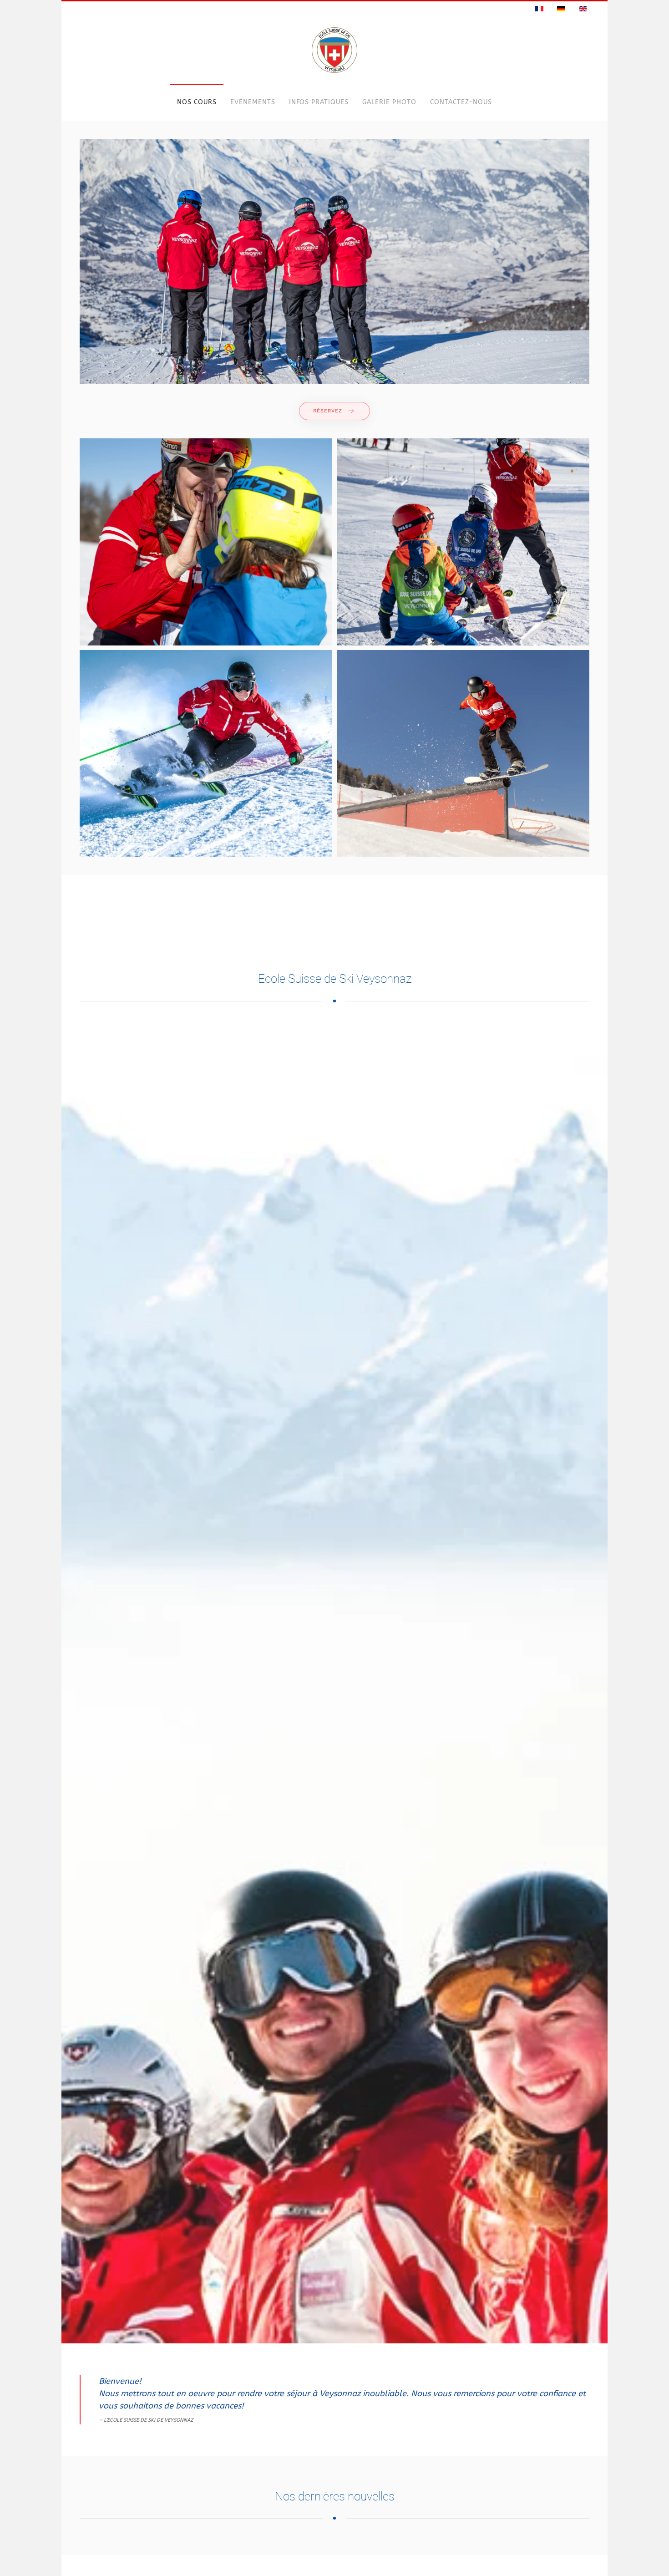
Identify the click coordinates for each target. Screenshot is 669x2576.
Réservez (328, 411)
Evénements (253, 102)
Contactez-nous (461, 102)
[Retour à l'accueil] (334, 50)
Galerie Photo (389, 102)
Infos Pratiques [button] (319, 102)
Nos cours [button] (197, 102)
